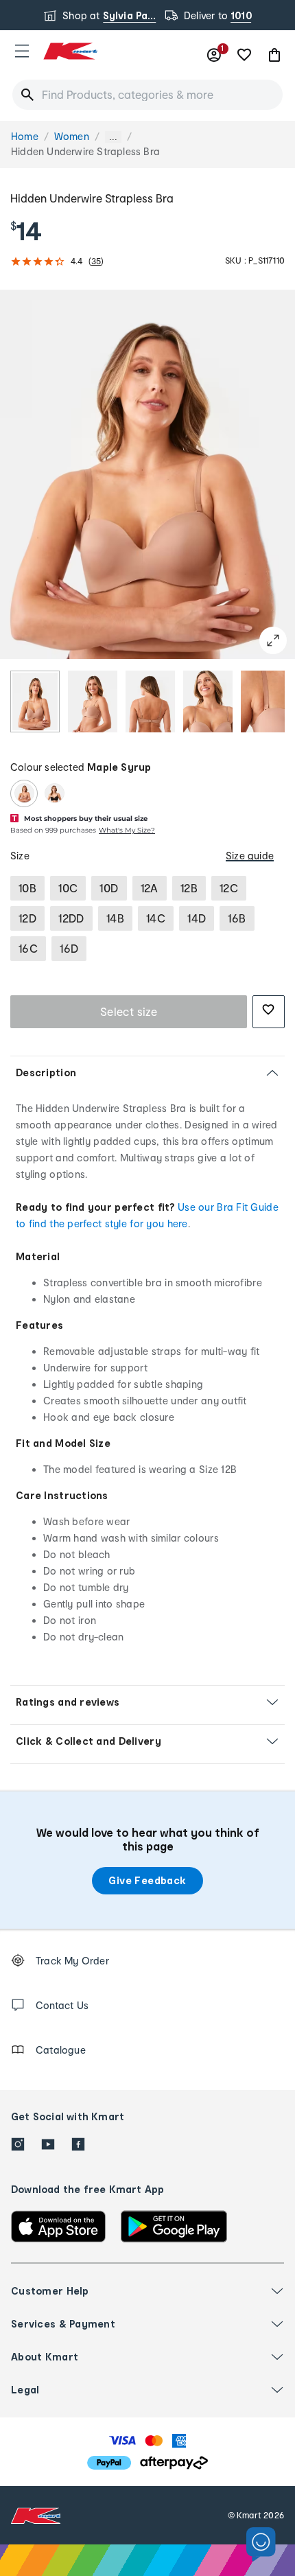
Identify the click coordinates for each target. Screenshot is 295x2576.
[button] (22, 51)
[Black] (54, 793)
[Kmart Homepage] (70, 51)
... (113, 137)
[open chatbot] (261, 2545)
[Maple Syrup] (24, 793)
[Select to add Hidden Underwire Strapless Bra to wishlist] (269, 1012)
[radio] (35, 701)
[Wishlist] (244, 55)
